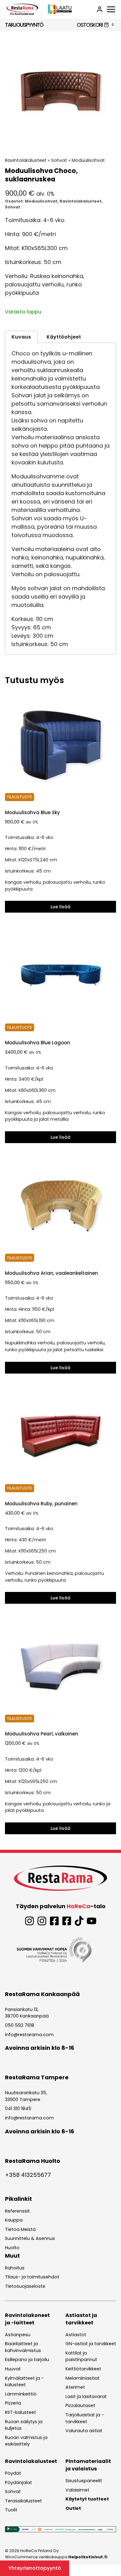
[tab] (60, 141)
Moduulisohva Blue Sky (32, 812)
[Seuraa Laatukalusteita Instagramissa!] (42, 1921)
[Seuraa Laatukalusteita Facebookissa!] (67, 1921)
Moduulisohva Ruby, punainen (41, 1504)
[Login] (100, 9)
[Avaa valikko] (111, 9)
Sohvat (59, 160)
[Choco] (60, 92)
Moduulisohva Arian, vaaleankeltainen (52, 1273)
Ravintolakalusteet (26, 160)
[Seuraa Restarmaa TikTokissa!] (79, 1921)
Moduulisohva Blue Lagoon (38, 1043)
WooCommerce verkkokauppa (56, 2557)
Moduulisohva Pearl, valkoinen (42, 1734)
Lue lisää (60, 907)
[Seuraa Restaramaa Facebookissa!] (54, 1921)
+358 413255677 (28, 2175)
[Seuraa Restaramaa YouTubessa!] (92, 1921)
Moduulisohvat (88, 160)
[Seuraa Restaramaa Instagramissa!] (29, 1921)
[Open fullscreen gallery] (110, 141)
